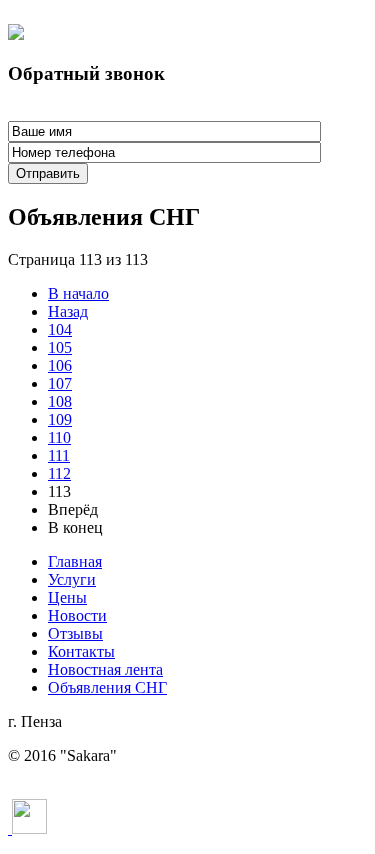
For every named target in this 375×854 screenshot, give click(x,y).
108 (60, 401)
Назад (68, 311)
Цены (67, 597)
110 (59, 437)
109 (60, 419)
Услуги (72, 579)
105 (60, 347)
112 (59, 473)
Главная (75, 561)
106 (60, 365)
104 (60, 329)
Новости (77, 615)
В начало (78, 293)
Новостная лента (105, 669)
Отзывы (75, 633)
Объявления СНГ (107, 687)
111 (59, 455)
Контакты (81, 651)
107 (60, 383)
